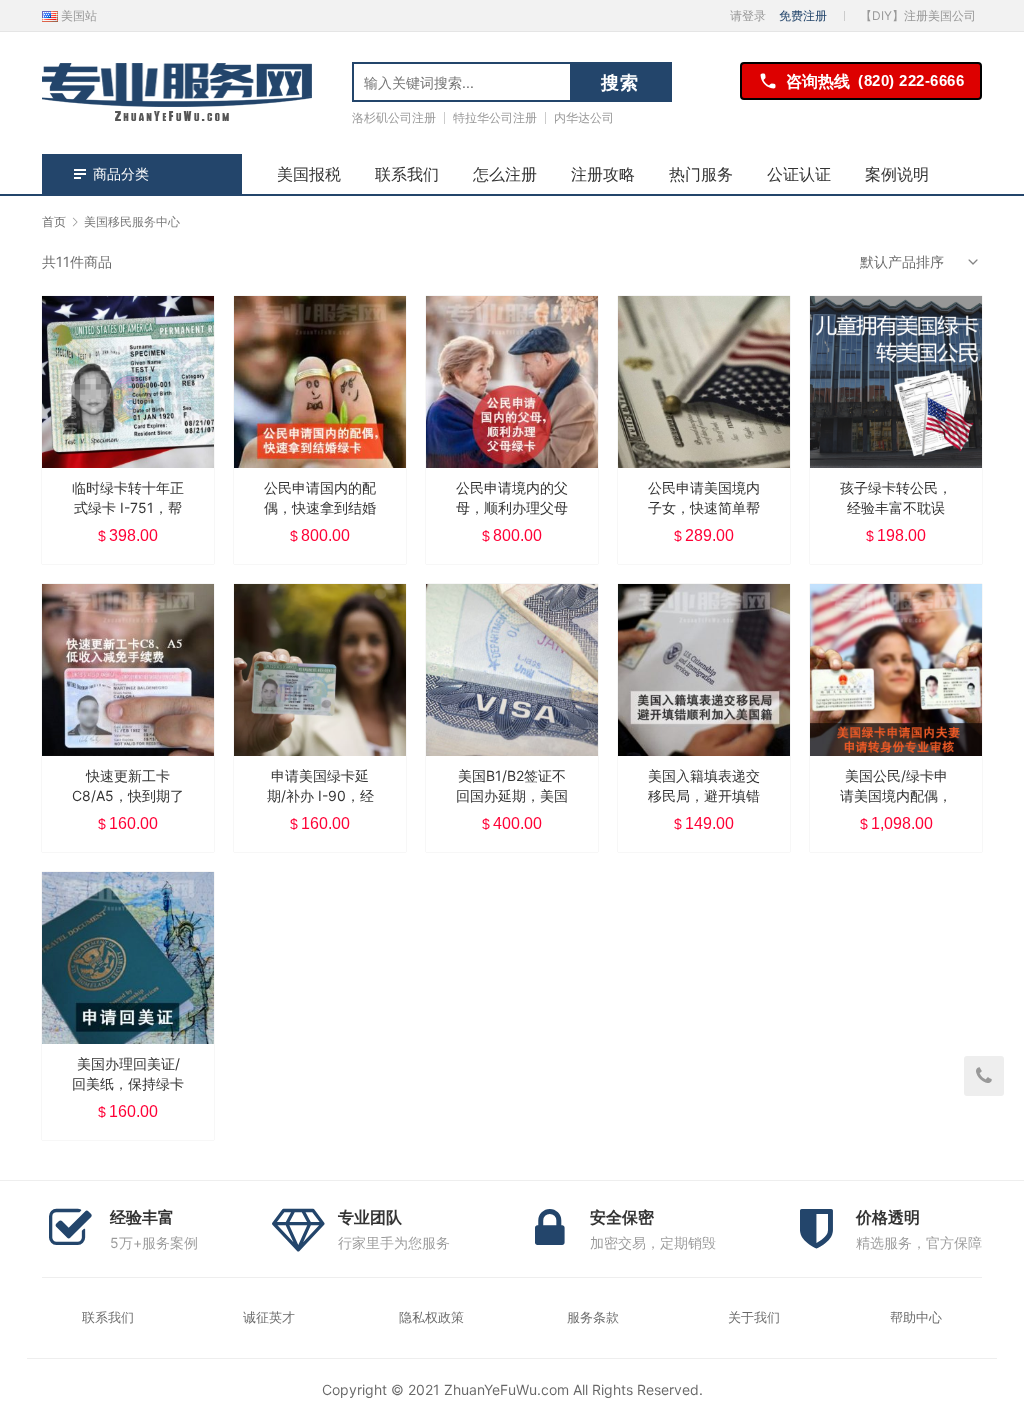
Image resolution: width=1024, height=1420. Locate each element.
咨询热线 (875, 81)
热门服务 (701, 174)
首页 (54, 221)
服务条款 (593, 1317)
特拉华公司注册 (495, 117)
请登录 (748, 15)
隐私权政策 (431, 1317)
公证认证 (799, 174)
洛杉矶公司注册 (394, 117)
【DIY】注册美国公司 (918, 15)
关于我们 (754, 1317)
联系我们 (407, 174)
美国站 (77, 15)
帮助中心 (916, 1317)
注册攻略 (603, 174)
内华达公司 (584, 117)
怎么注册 (505, 174)
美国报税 (309, 174)
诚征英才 (269, 1317)
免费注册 (803, 15)
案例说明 (897, 174)
